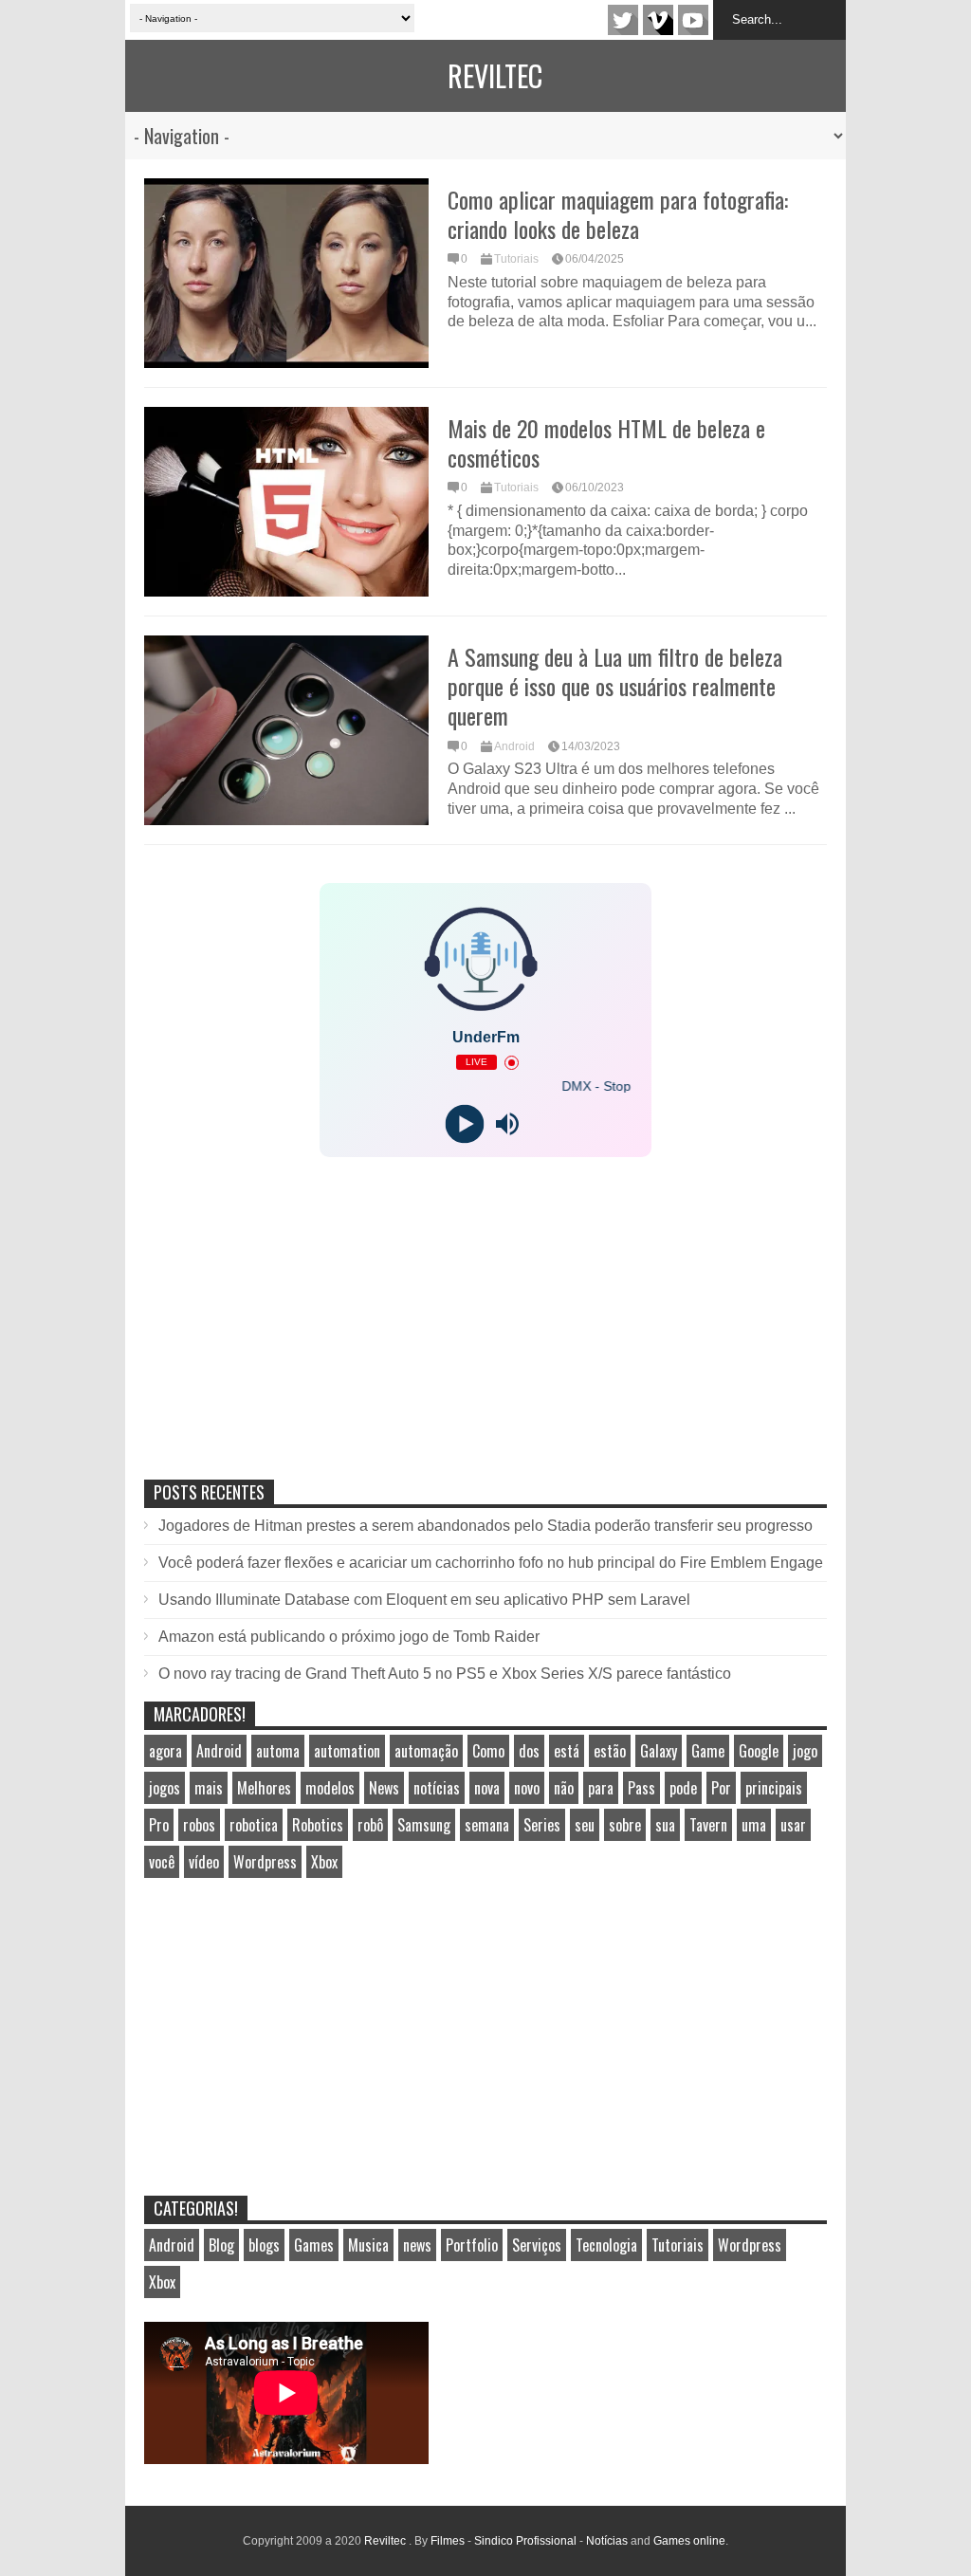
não (564, 1788)
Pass (641, 1788)
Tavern (708, 1825)
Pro (159, 1825)
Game (708, 1751)
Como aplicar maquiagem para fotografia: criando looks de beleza (618, 214)
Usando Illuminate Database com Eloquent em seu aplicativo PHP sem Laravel (424, 1600)
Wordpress (265, 1862)
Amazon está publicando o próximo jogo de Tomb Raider (349, 1637)
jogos (165, 1788)
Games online (689, 2541)
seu (585, 1825)
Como (488, 1751)
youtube (693, 20)
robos (199, 1825)
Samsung (424, 1825)
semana (487, 1825)
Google (759, 1751)
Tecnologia (606, 2245)
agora (165, 1751)
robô (370, 1825)
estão (610, 1751)
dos (529, 1751)
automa (278, 1751)
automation (347, 1751)
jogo (805, 1751)
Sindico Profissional (525, 2541)
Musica (368, 2245)
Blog (221, 2245)
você (162, 1862)
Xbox (324, 1862)
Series (542, 1825)
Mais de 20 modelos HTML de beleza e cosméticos (606, 442)
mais (209, 1788)
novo (527, 1788)
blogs (264, 2245)
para (601, 1788)
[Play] (464, 1124)
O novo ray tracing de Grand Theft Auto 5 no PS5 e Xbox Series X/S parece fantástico (445, 1674)
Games (314, 2245)
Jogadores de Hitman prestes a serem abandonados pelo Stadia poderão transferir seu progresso (485, 1526)
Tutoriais (516, 259)
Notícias (607, 2541)
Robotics (318, 1825)
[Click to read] (286, 273)
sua (665, 1825)
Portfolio (472, 2245)
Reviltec (495, 75)
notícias (437, 1788)
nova (487, 1788)
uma (754, 1825)
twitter (623, 20)
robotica (254, 1825)
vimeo (658, 20)
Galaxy (659, 1751)
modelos (330, 1788)
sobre (625, 1825)
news (417, 2245)
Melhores (264, 1788)
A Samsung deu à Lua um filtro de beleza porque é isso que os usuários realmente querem (615, 686)
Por (721, 1788)
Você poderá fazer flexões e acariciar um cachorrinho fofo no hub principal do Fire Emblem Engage (491, 1563)
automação (426, 1751)
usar (793, 1825)
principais (774, 1788)
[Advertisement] (286, 1338)
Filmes (448, 2541)
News (384, 1788)
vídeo (204, 1862)
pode (683, 1788)
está (567, 1751)
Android (514, 746)
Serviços (537, 2245)
